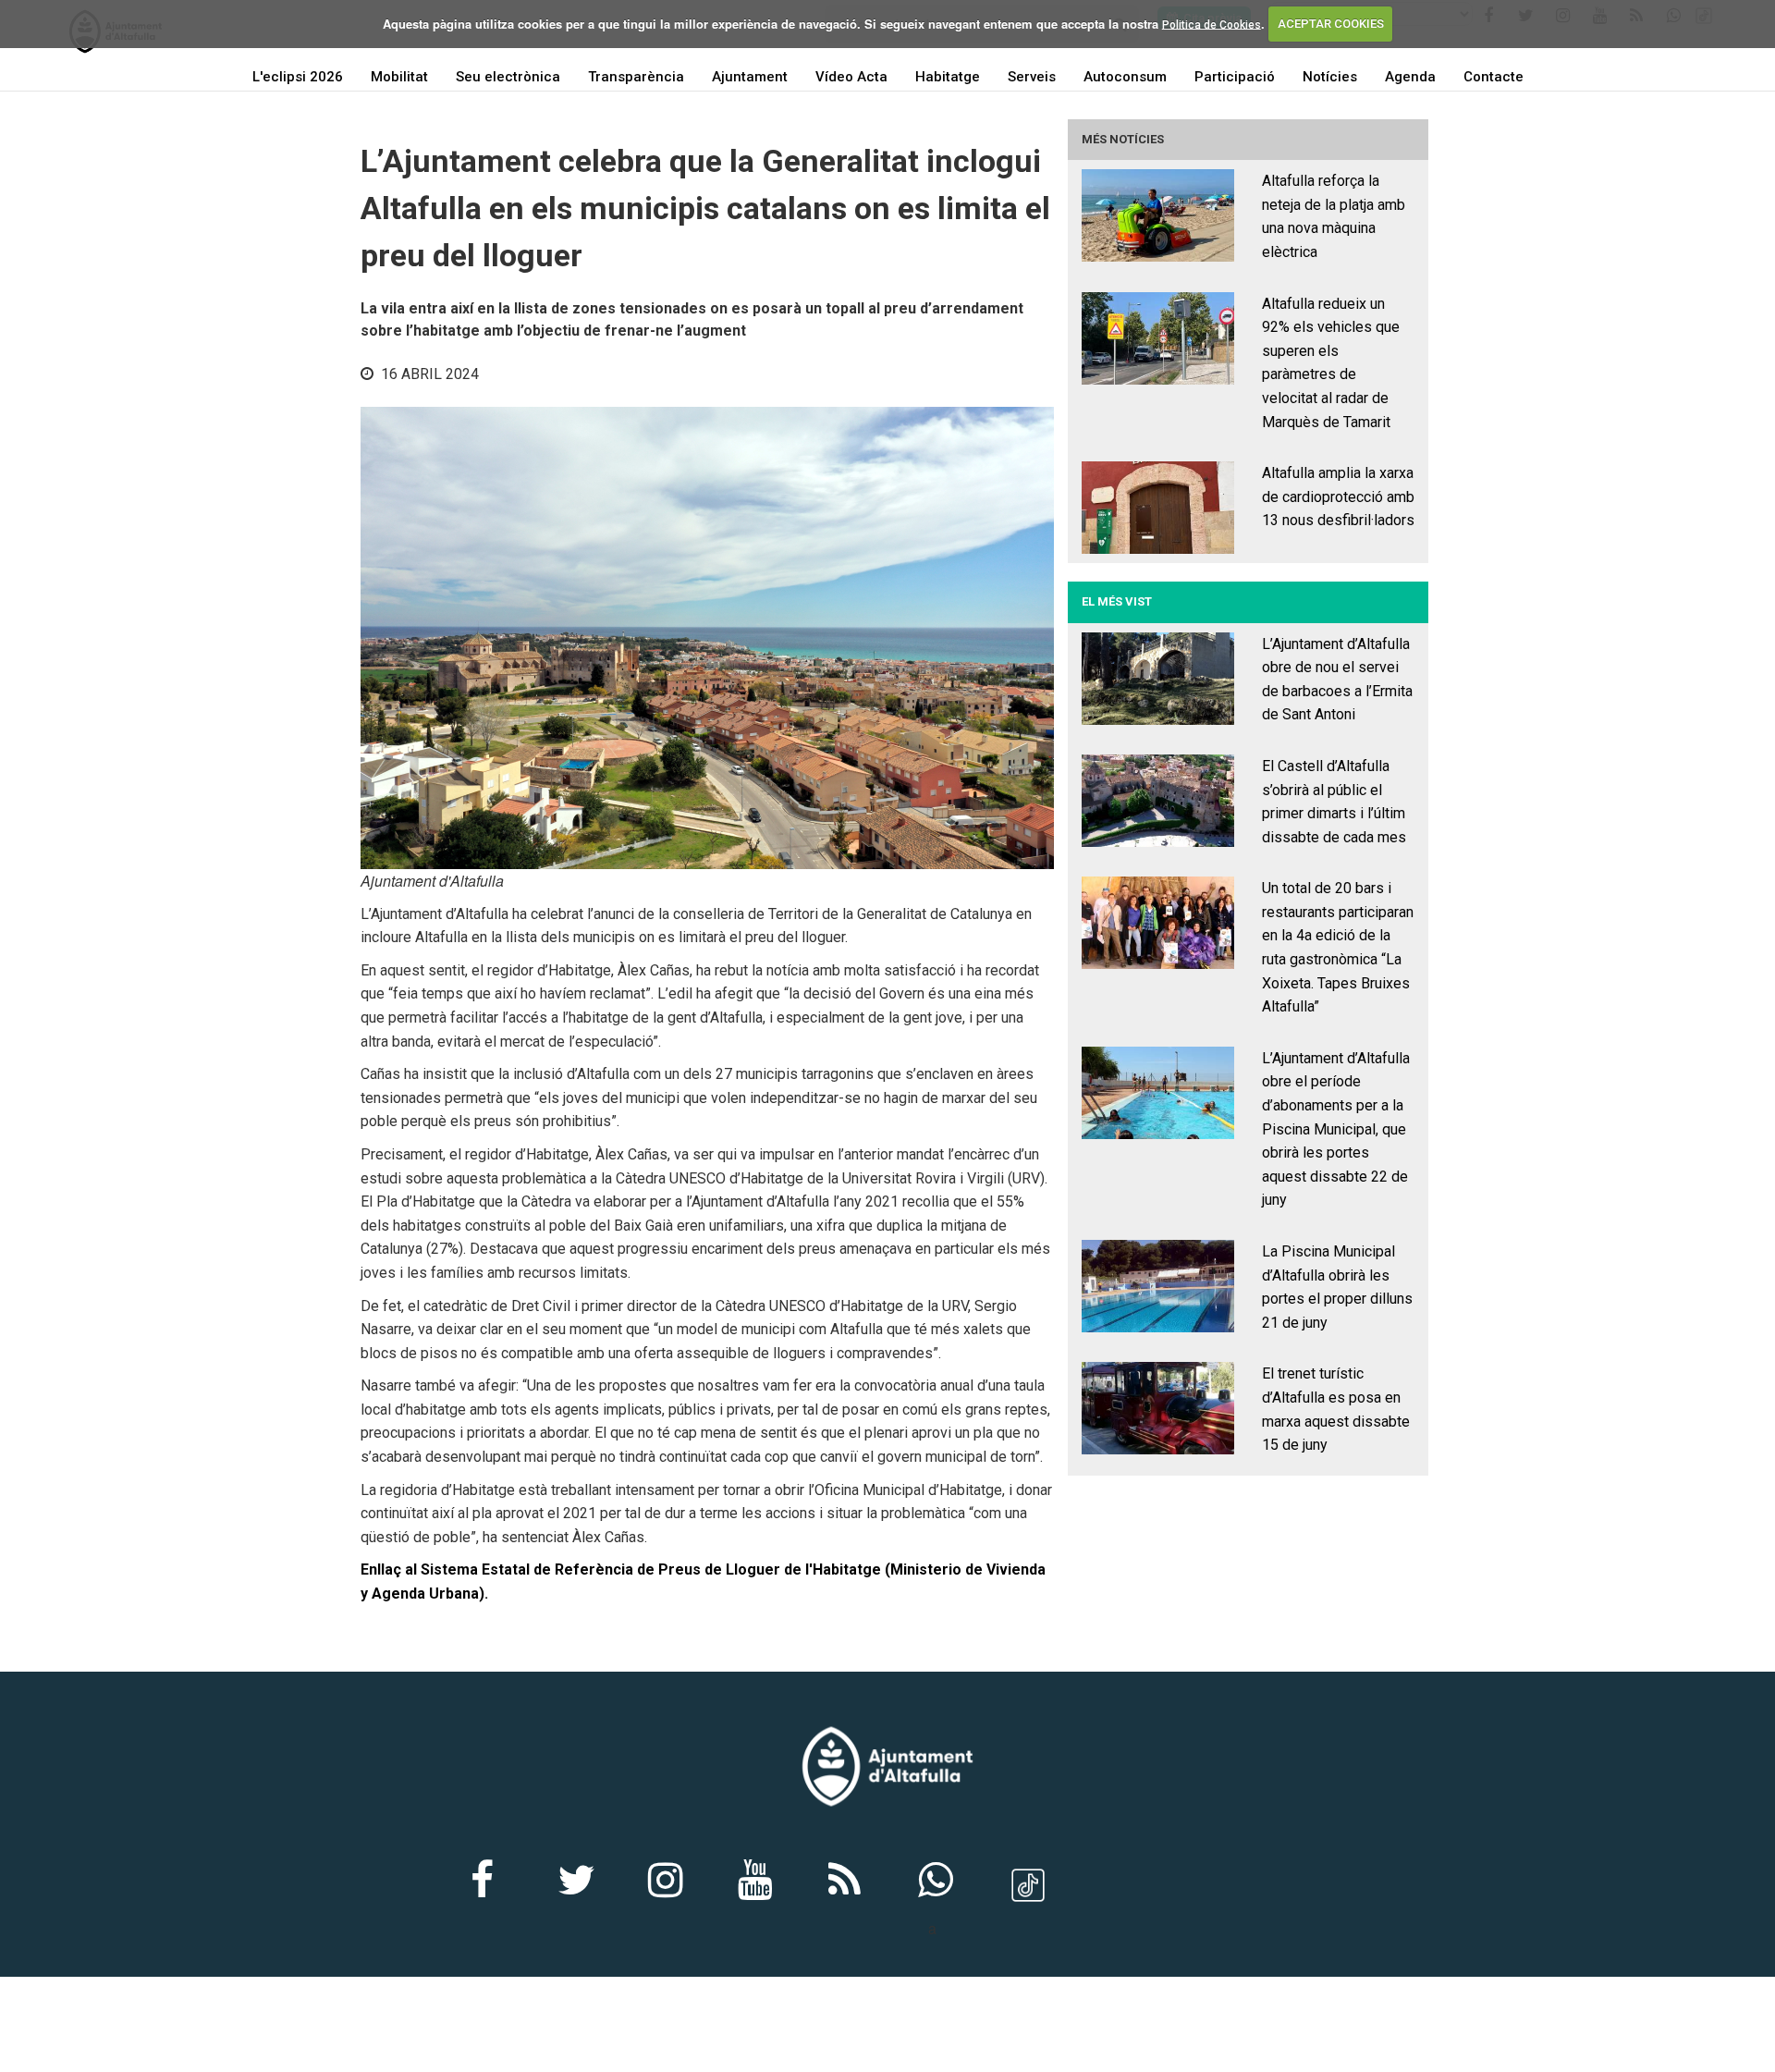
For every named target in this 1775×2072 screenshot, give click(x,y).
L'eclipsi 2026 (298, 77)
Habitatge (948, 77)
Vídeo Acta (851, 77)
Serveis (1032, 77)
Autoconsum (1125, 77)
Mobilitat (399, 77)
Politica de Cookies (1212, 24)
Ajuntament (750, 77)
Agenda (1410, 77)
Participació (1235, 77)
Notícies (1330, 77)
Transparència (636, 77)
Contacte (1493, 77)
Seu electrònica (508, 77)
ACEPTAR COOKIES (1331, 24)
